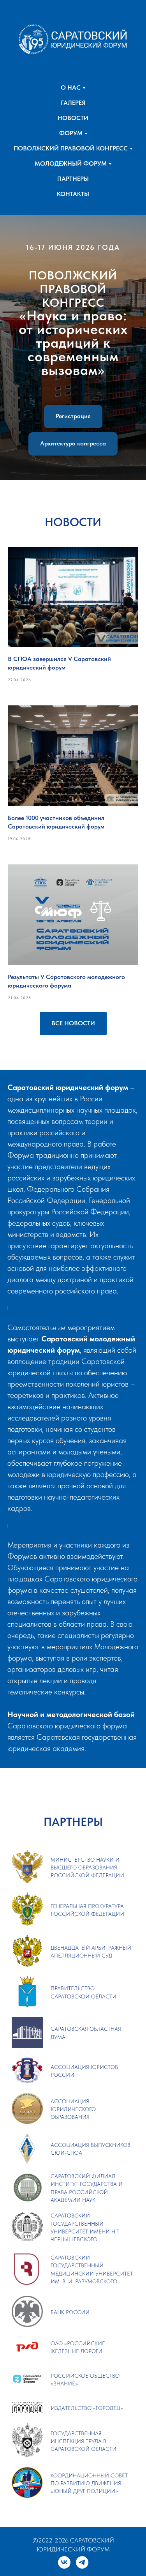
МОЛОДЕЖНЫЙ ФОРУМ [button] (71, 163)
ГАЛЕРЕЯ (73, 103)
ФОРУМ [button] (71, 133)
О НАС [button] (71, 87)
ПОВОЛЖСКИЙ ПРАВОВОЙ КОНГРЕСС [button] (71, 148)
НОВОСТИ (73, 118)
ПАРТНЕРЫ (73, 179)
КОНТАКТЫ (73, 194)
